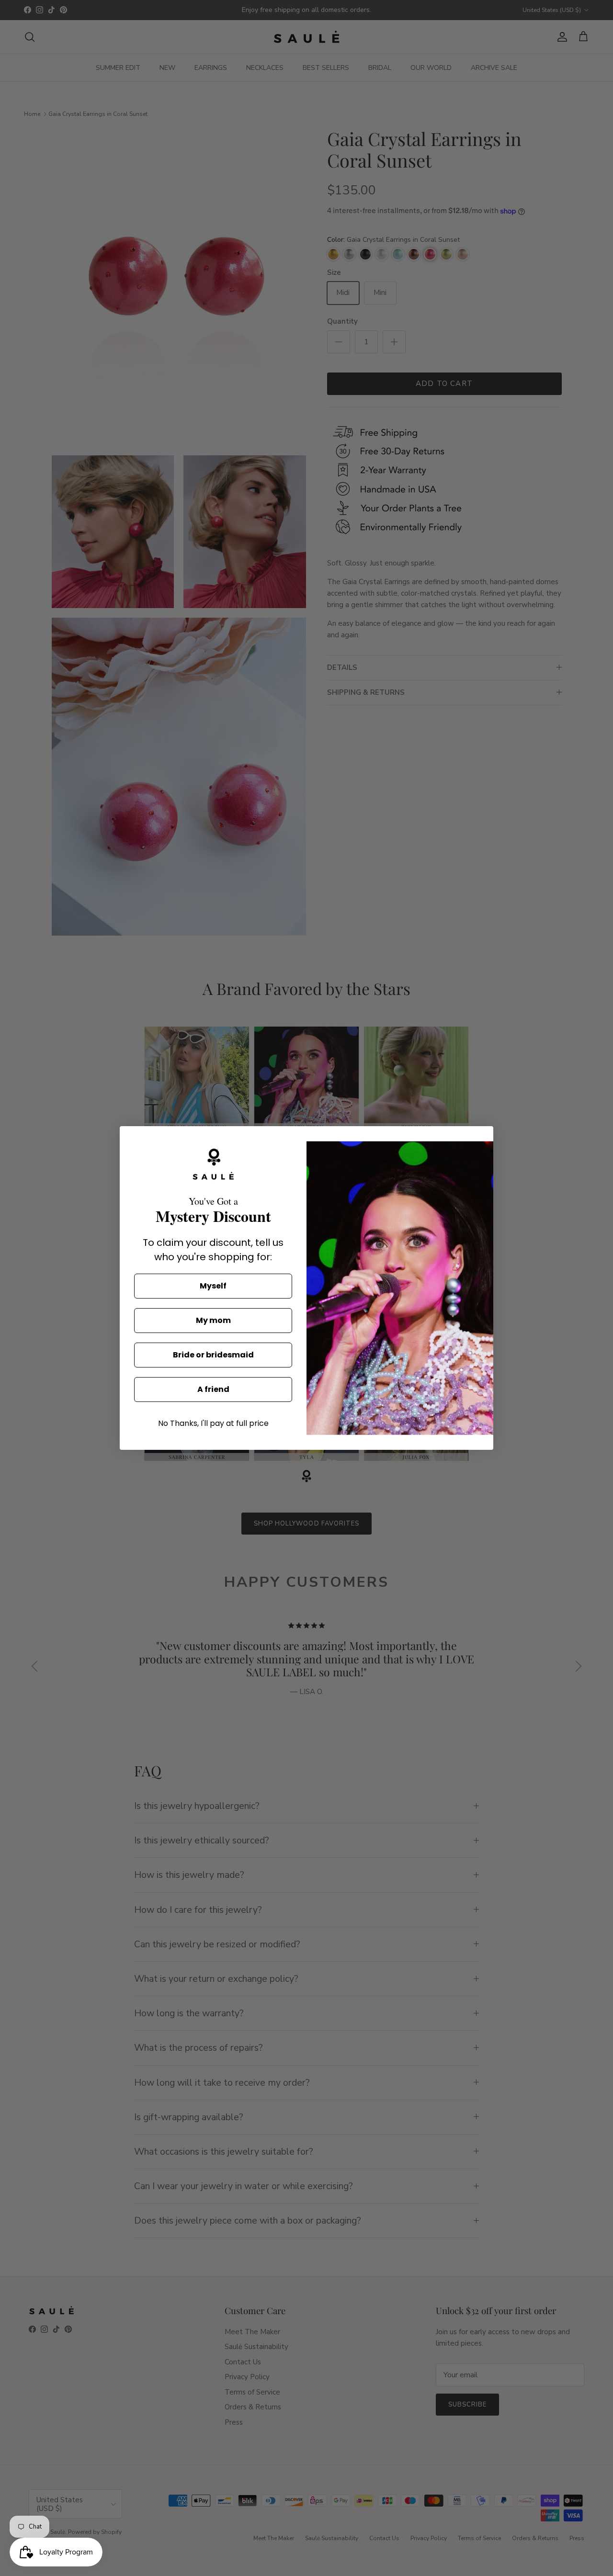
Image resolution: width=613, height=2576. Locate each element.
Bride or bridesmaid (213, 1355)
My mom (213, 1320)
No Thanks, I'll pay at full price (213, 1423)
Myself (213, 1286)
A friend (213, 1389)
